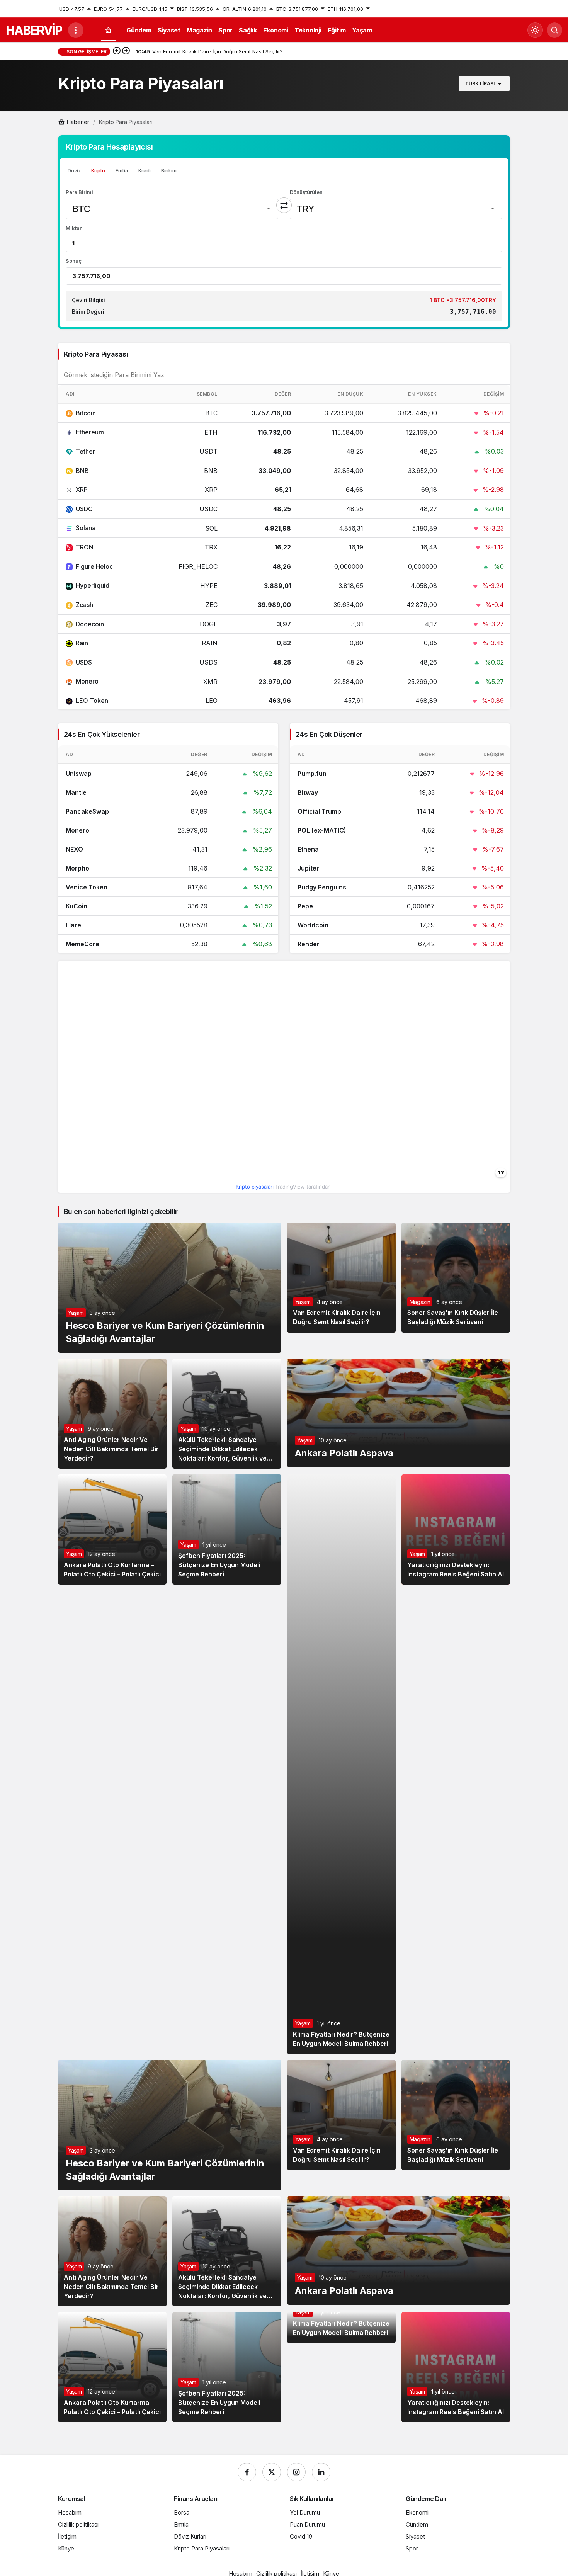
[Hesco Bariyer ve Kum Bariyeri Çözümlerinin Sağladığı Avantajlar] (170, 1288)
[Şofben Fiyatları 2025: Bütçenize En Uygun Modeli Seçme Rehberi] (227, 1529)
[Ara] (554, 30)
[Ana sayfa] (108, 30)
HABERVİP (34, 30)
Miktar (74, 228)
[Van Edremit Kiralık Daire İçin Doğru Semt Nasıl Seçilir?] (341, 1278)
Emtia (122, 171)
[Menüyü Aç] (76, 30)
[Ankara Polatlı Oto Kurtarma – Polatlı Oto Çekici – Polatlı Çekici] (112, 1529)
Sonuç (74, 261)
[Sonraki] (126, 51)
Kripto (98, 171)
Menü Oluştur (494, 9)
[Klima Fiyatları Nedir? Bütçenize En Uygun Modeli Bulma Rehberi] (341, 1764)
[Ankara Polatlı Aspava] (399, 1413)
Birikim (169, 171)
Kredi (145, 171)
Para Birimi (79, 192)
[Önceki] (117, 51)
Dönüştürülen (306, 192)
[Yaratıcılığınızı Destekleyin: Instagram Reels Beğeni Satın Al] (456, 1529)
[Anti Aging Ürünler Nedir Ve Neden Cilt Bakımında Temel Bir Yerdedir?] (112, 1414)
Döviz (74, 171)
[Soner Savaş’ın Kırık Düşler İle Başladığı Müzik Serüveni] (456, 1278)
